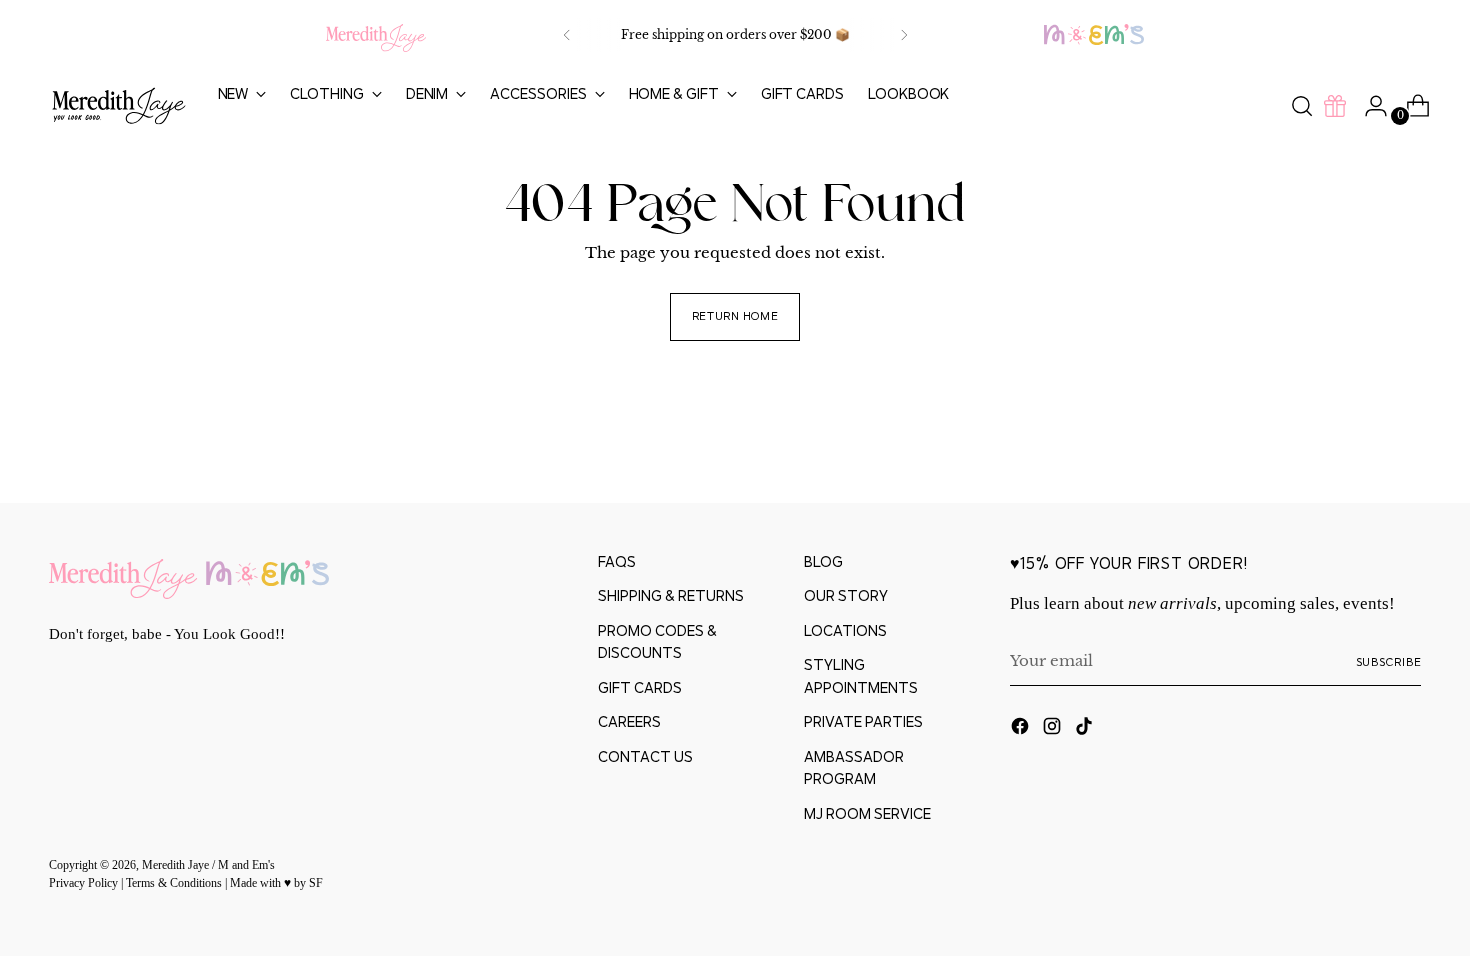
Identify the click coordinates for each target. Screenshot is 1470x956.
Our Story (846, 595)
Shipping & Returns (671, 595)
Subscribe (1389, 661)
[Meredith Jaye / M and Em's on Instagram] (1054, 729)
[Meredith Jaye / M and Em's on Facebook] (1022, 729)
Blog (823, 561)
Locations (845, 630)
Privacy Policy (85, 883)
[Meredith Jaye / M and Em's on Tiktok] (1086, 729)
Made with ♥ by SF (276, 883)
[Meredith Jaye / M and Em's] (119, 106)
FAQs (617, 561)
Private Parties (863, 721)
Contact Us (645, 756)
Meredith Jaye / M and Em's (208, 865)
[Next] (904, 35)
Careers (629, 721)
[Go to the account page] (1368, 106)
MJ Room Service (867, 813)
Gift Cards (640, 687)
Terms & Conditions (175, 883)
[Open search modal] (1302, 106)
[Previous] (567, 35)
